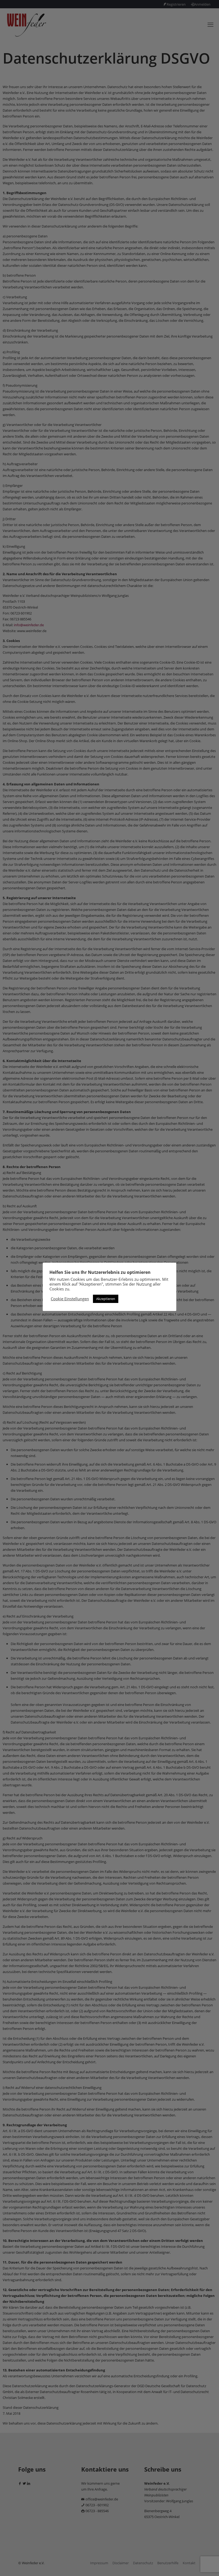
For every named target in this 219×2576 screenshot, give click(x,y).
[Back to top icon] (193, 2565)
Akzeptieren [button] (106, 1299)
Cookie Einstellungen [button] (70, 1299)
